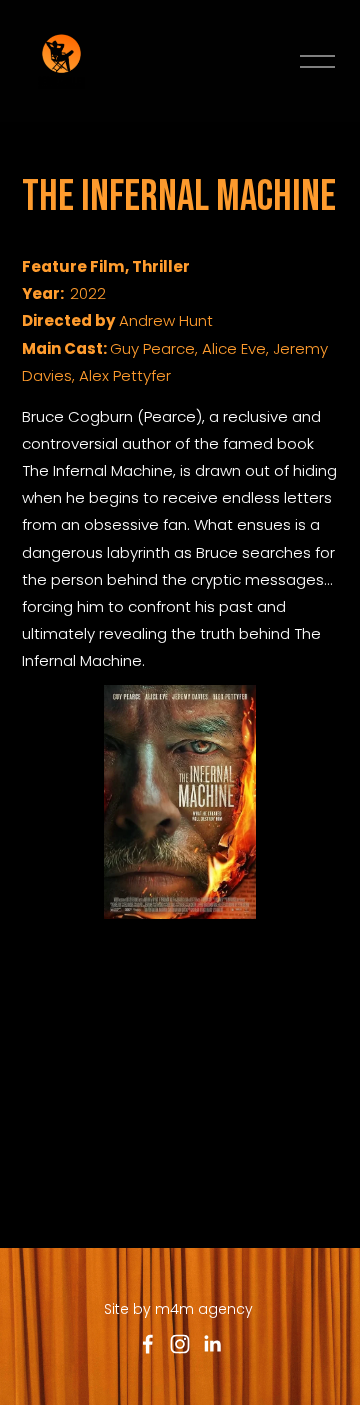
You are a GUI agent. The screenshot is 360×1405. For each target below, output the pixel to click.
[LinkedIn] (212, 1344)
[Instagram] (180, 1344)
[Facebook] (148, 1344)
